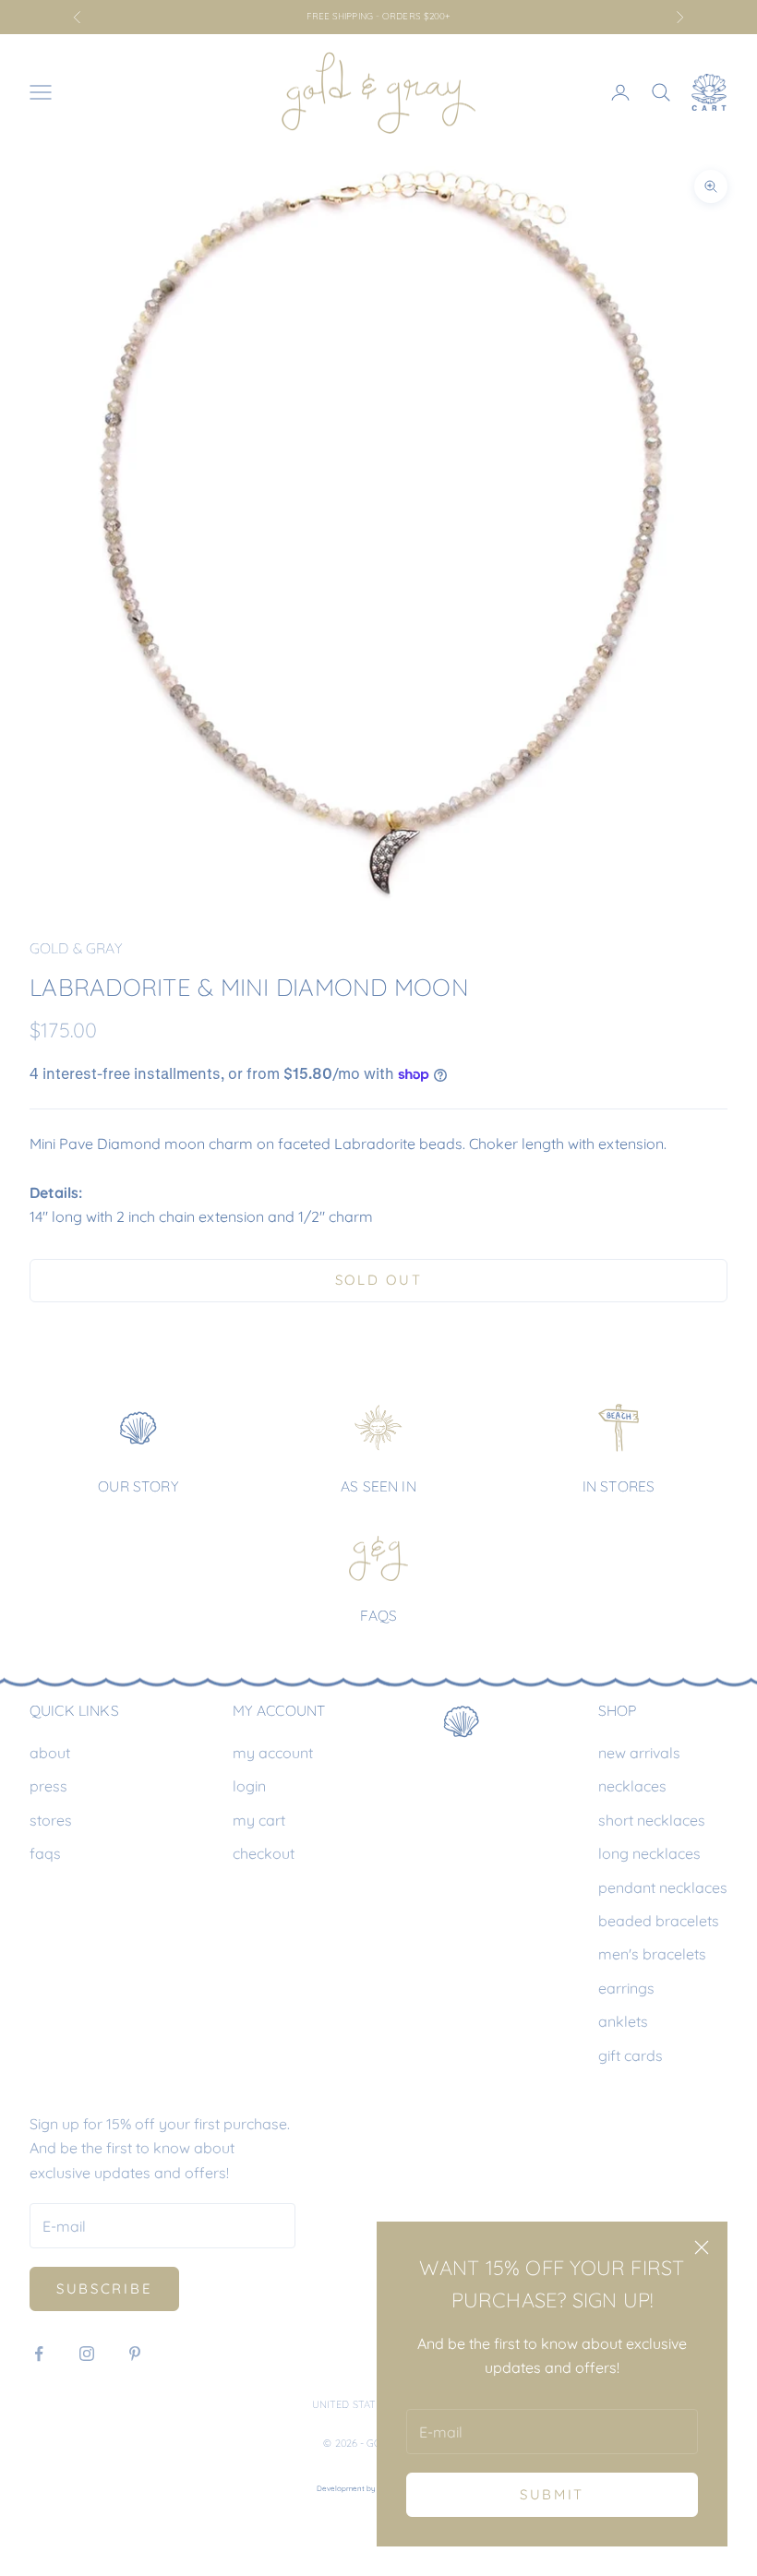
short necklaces (652, 1820)
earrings (626, 1988)
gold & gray (76, 948)
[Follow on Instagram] (87, 2354)
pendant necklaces (663, 1887)
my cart (259, 1820)
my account (273, 1753)
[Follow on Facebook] (39, 2354)
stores (51, 1820)
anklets (623, 2021)
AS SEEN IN (378, 1486)
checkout (264, 1853)
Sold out (379, 1280)
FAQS (379, 1615)
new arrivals (639, 1753)
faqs (45, 1853)
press (48, 1786)
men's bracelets (652, 1954)
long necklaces (649, 1853)
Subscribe (104, 2288)
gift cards (631, 2055)
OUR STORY (138, 1486)
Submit (552, 2494)
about (50, 1753)
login (249, 1786)
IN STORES (619, 1486)
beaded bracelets (659, 1921)
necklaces (632, 1786)
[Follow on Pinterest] (135, 2354)
